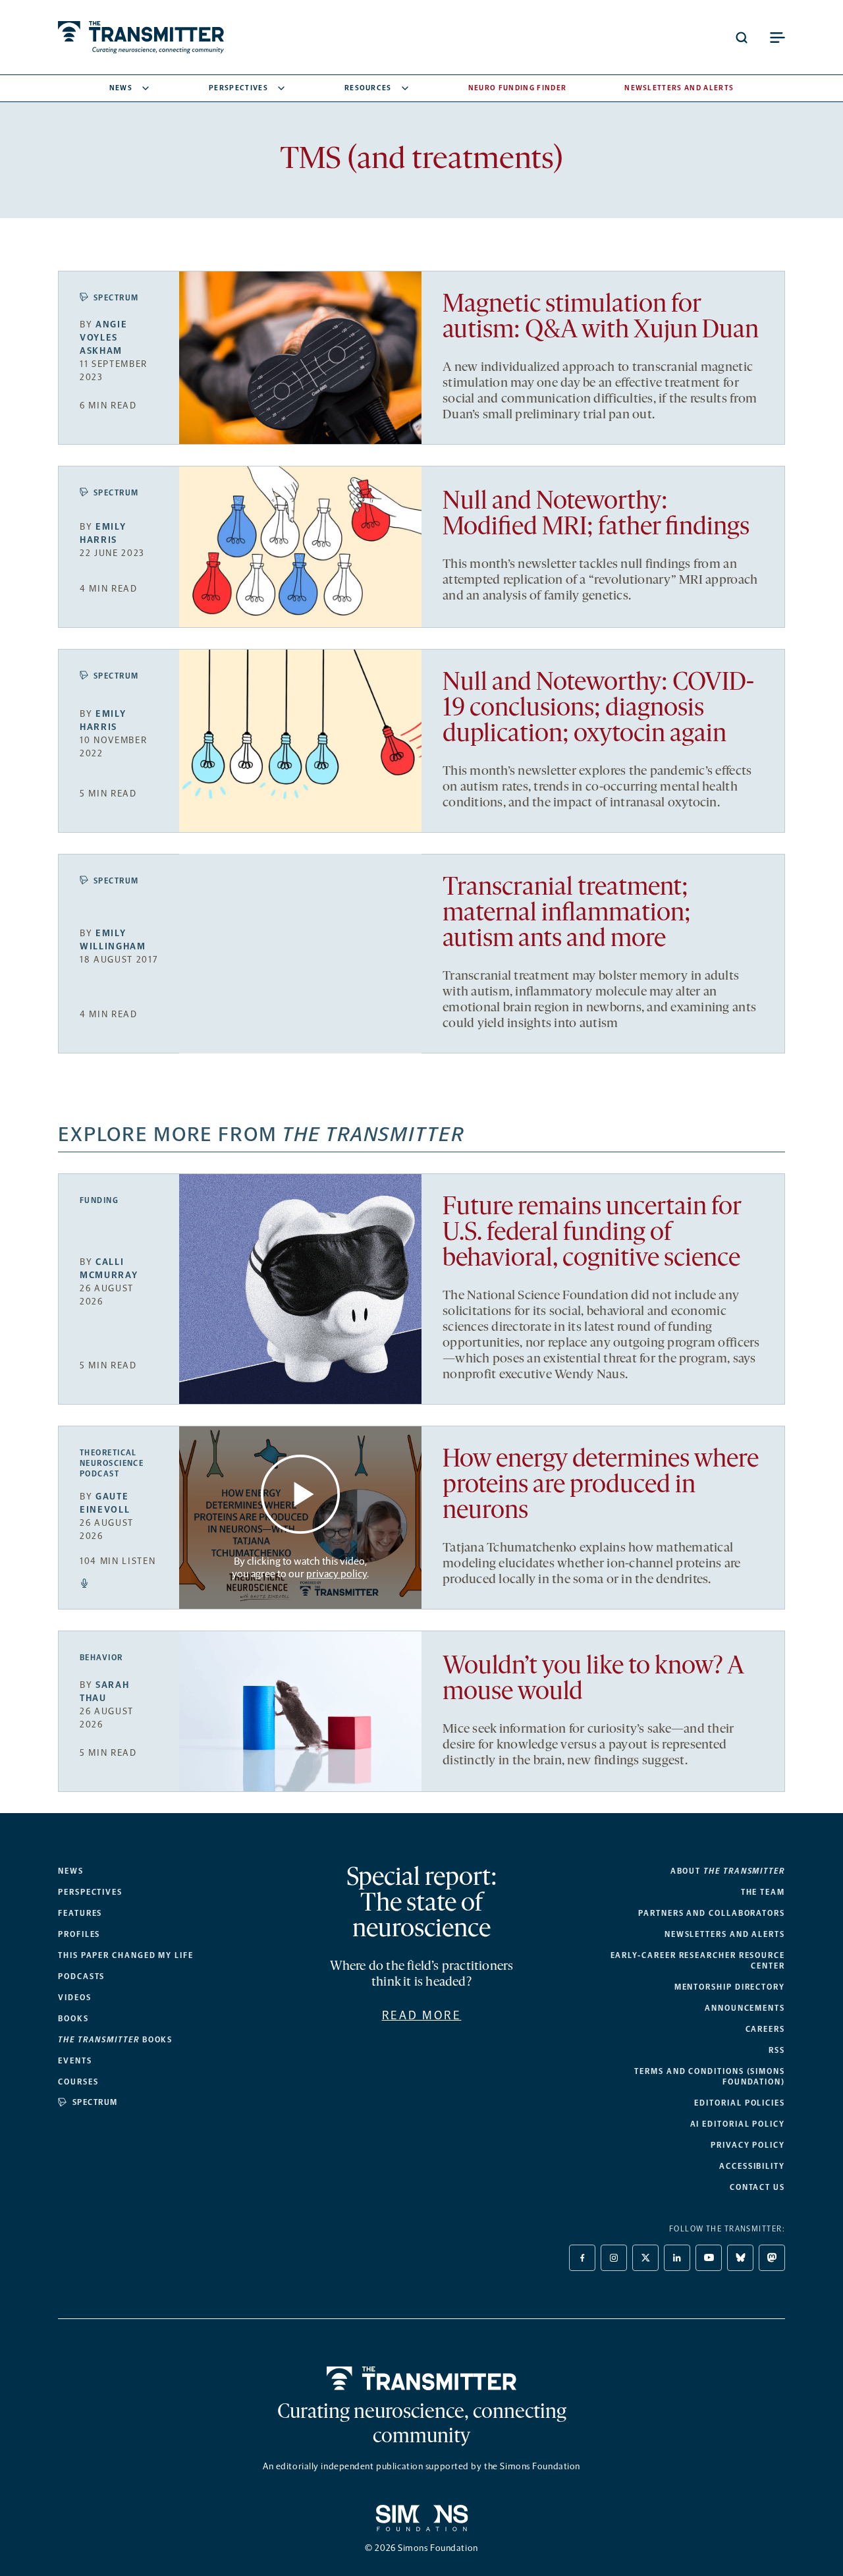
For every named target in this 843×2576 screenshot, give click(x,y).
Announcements (745, 2008)
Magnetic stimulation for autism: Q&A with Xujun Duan (601, 318)
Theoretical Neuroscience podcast (112, 1463)
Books (73, 2019)
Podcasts (81, 1976)
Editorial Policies (740, 2103)
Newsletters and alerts (725, 1934)
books (115, 2040)
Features (80, 1913)
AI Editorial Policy (738, 2124)
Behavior (101, 1658)
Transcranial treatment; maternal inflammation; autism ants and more (567, 914)
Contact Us (757, 2187)
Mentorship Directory (730, 1987)
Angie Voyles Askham (103, 338)
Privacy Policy (748, 2145)
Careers (765, 2029)
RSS (777, 2050)
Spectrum (116, 298)
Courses (78, 2082)
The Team (763, 1892)
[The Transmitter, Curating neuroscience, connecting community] (141, 37)
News (121, 88)
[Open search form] (742, 38)
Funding (99, 1200)
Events (75, 2061)
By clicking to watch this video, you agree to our (299, 1567)
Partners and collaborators (712, 1913)
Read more (422, 2015)
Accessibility (752, 2166)
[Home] (422, 2378)
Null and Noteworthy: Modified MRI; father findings (596, 515)
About (728, 1871)
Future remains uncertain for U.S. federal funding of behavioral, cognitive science (592, 1234)
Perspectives (238, 88)
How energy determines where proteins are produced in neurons (601, 1486)
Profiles (79, 1934)
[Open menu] (777, 38)
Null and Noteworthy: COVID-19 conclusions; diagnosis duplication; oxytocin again (598, 709)
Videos (75, 1998)
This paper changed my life (126, 1955)
